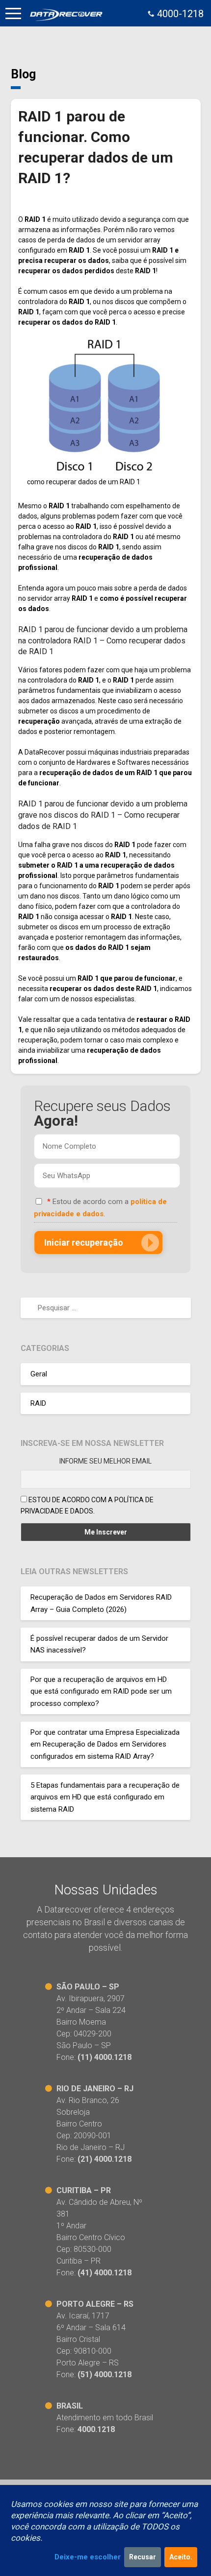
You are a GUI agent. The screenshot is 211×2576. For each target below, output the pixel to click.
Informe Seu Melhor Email (105, 1461)
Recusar (143, 2557)
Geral (39, 1374)
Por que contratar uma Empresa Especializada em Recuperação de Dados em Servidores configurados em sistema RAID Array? (105, 1744)
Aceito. (181, 2557)
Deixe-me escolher (88, 2557)
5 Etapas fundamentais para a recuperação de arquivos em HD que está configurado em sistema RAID (105, 1797)
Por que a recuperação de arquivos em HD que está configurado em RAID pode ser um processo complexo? (101, 1691)
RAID (38, 1403)
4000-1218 (180, 14)
